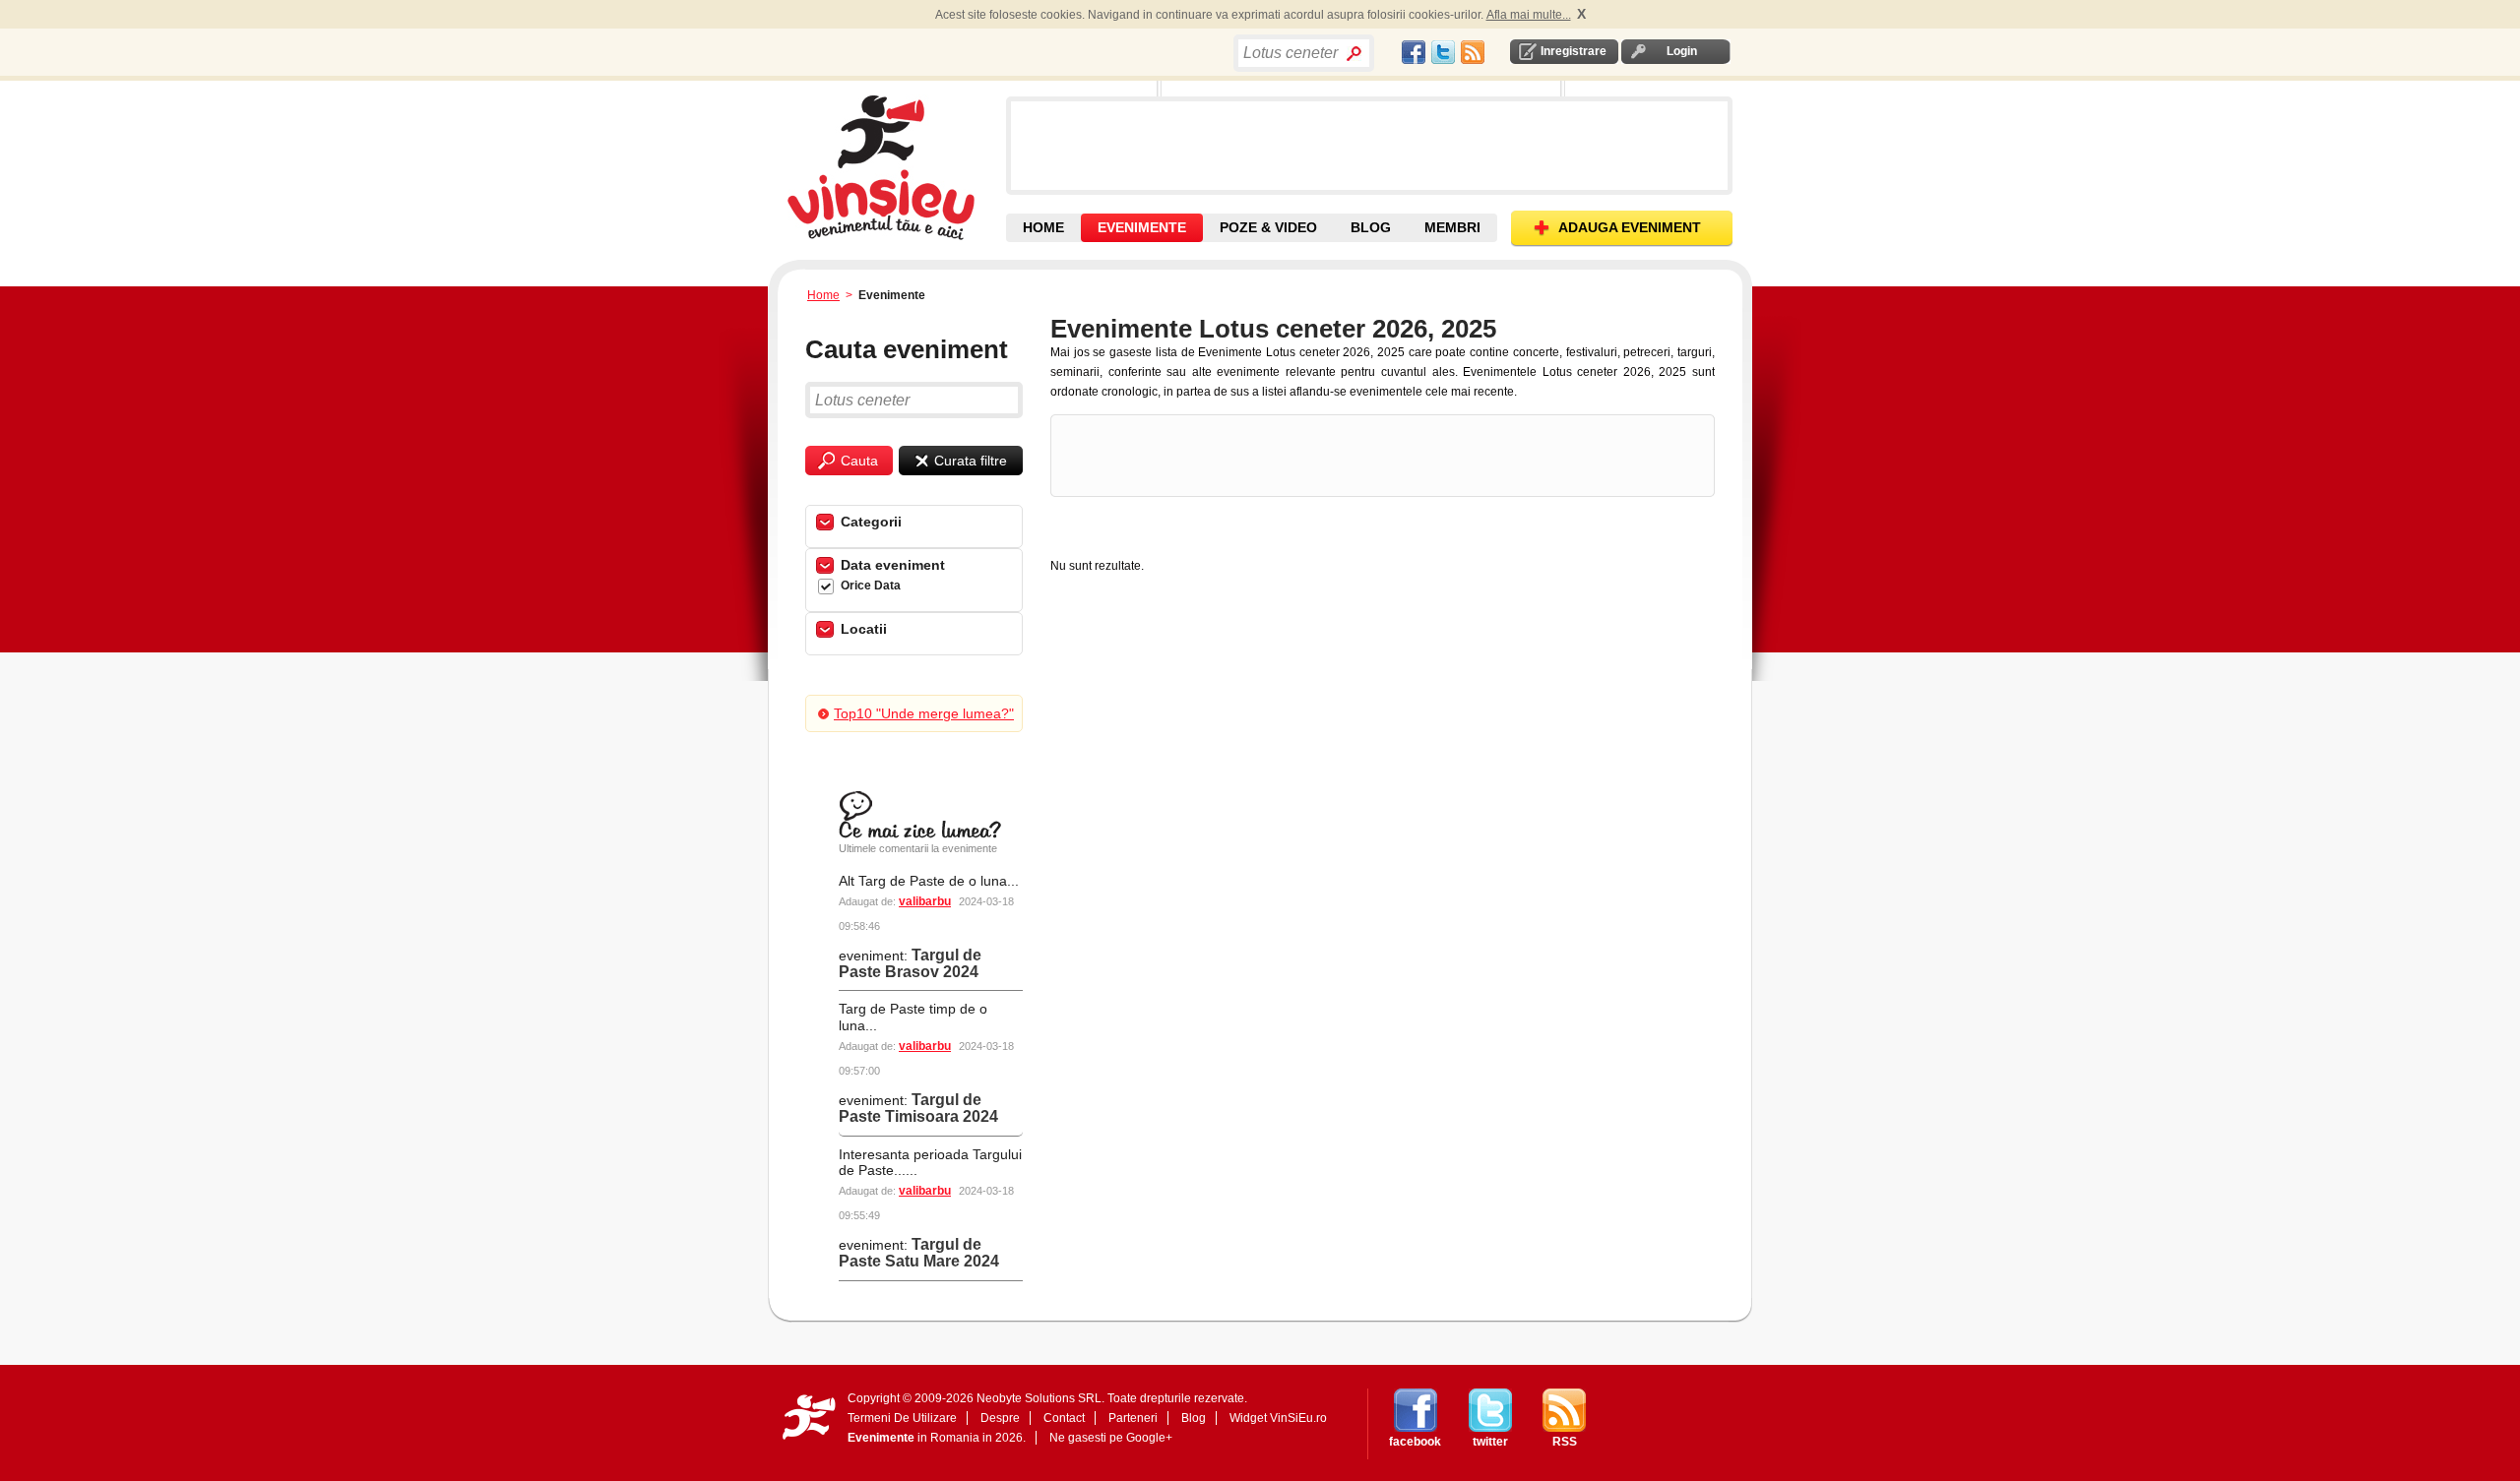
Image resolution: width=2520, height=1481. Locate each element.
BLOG (1371, 227)
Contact (1064, 1418)
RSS (1565, 1442)
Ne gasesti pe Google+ (1111, 1438)
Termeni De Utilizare (902, 1418)
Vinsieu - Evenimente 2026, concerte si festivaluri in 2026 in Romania (894, 167)
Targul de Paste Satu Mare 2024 (919, 1253)
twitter (1490, 1442)
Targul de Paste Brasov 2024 (910, 963)
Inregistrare (1574, 51)
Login (1682, 51)
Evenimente (881, 1438)
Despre (1000, 1418)
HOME (1043, 227)
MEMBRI (1452, 227)
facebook (1415, 1442)
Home (823, 295)
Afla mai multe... (1529, 15)
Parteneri (1133, 1418)
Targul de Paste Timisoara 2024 (918, 1108)
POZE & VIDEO (1268, 227)
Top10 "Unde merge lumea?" (924, 713)
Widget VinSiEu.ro (1278, 1418)
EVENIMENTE (1142, 227)
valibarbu (925, 901)
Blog (1194, 1418)
